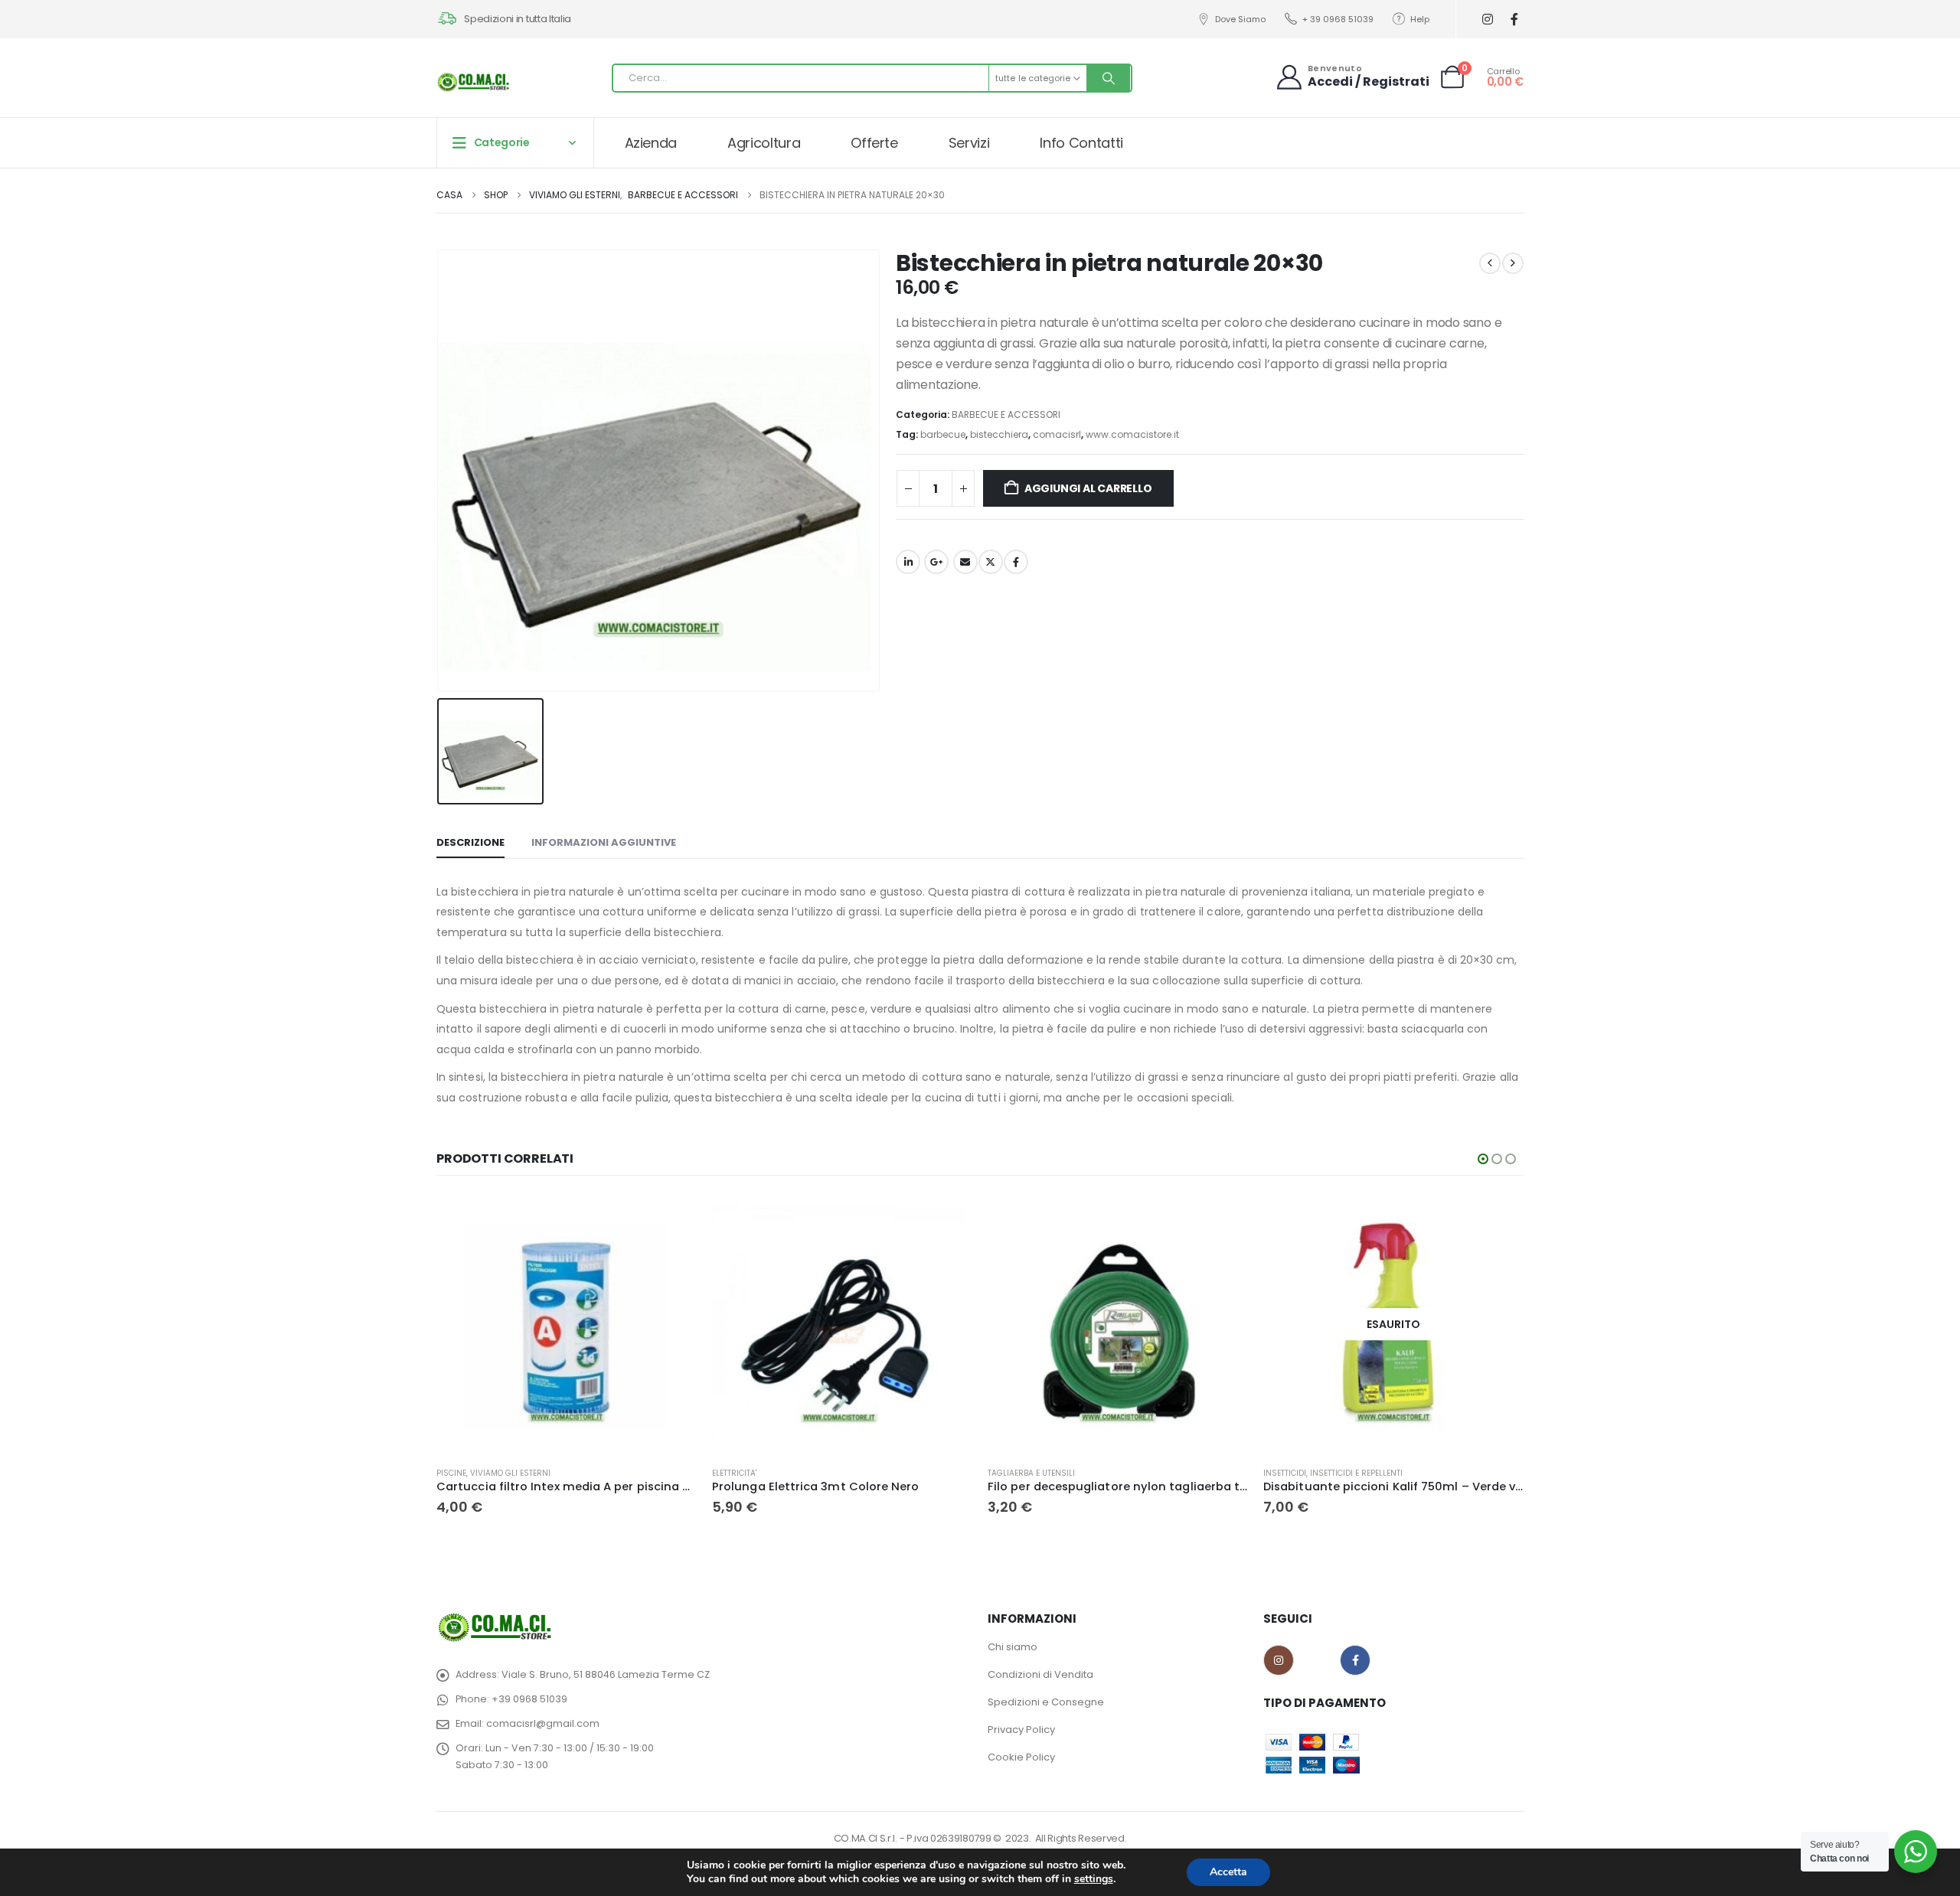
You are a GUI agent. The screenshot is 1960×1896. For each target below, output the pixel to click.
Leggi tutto (1498, 1219)
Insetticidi (1285, 1473)
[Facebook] (1514, 20)
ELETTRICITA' (734, 1473)
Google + (936, 562)
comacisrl (1057, 434)
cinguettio (991, 562)
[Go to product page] (567, 1324)
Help (1420, 19)
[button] (1483, 1159)
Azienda (651, 143)
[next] (1513, 263)
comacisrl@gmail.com (543, 1723)
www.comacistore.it (1132, 434)
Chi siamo (1013, 1647)
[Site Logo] (475, 82)
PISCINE (451, 1473)
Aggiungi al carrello (1088, 488)
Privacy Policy (1021, 1730)
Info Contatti (1081, 143)
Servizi (969, 143)
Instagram (1279, 1660)
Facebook (1016, 562)
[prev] (1490, 263)
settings (1094, 1879)
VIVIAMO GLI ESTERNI (510, 1473)
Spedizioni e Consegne (1046, 1702)
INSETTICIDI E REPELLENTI (1356, 1473)
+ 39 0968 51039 (1338, 19)
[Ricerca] (1109, 78)
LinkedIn (908, 562)
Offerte (874, 143)
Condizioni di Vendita (1040, 1674)
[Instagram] (1487, 20)
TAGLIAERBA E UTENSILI (1031, 1473)
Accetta (1228, 1872)
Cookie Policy (1021, 1757)
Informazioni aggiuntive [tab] (604, 842)
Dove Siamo (1240, 19)
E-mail (965, 562)
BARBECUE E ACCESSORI (1006, 414)
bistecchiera (999, 434)
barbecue (943, 434)
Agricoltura (764, 143)
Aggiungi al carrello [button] (671, 1219)
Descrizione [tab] (470, 842)
